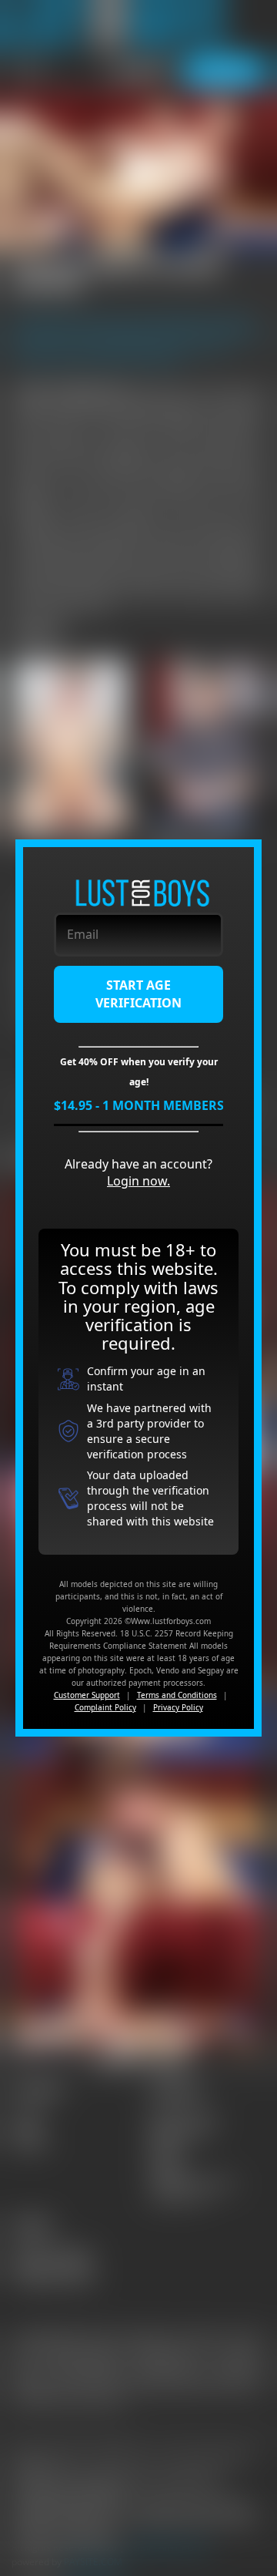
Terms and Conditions (177, 1695)
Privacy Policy (178, 1707)
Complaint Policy (105, 1707)
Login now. (138, 1181)
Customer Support (87, 1695)
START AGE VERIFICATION (138, 994)
